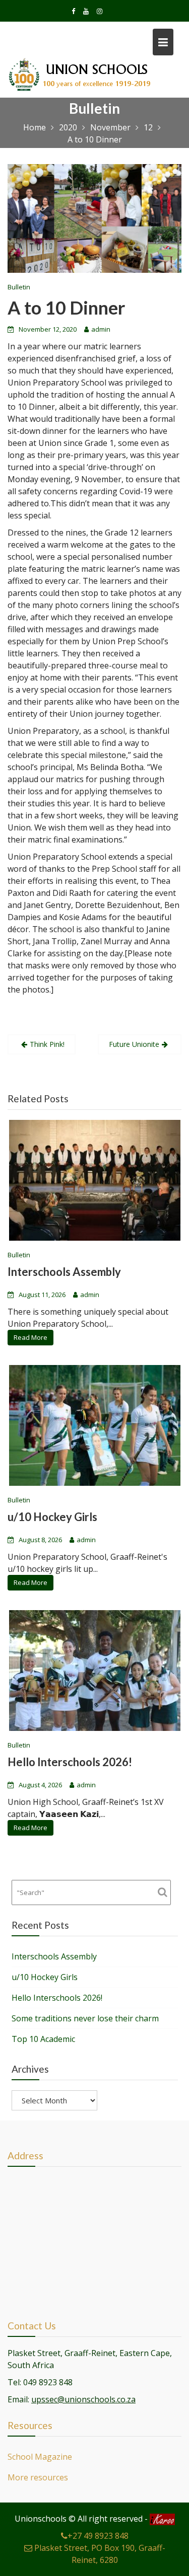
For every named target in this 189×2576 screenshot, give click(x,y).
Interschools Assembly (64, 1272)
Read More (30, 1337)
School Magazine (40, 2457)
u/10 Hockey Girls (52, 1517)
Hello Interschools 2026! (70, 1762)
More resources (38, 2477)
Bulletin (19, 287)
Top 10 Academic (43, 2039)
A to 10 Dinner (66, 308)
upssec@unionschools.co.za (83, 2399)
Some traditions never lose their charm (85, 2018)
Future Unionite (134, 1044)
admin (101, 329)
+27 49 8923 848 (98, 2536)
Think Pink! (47, 1044)
